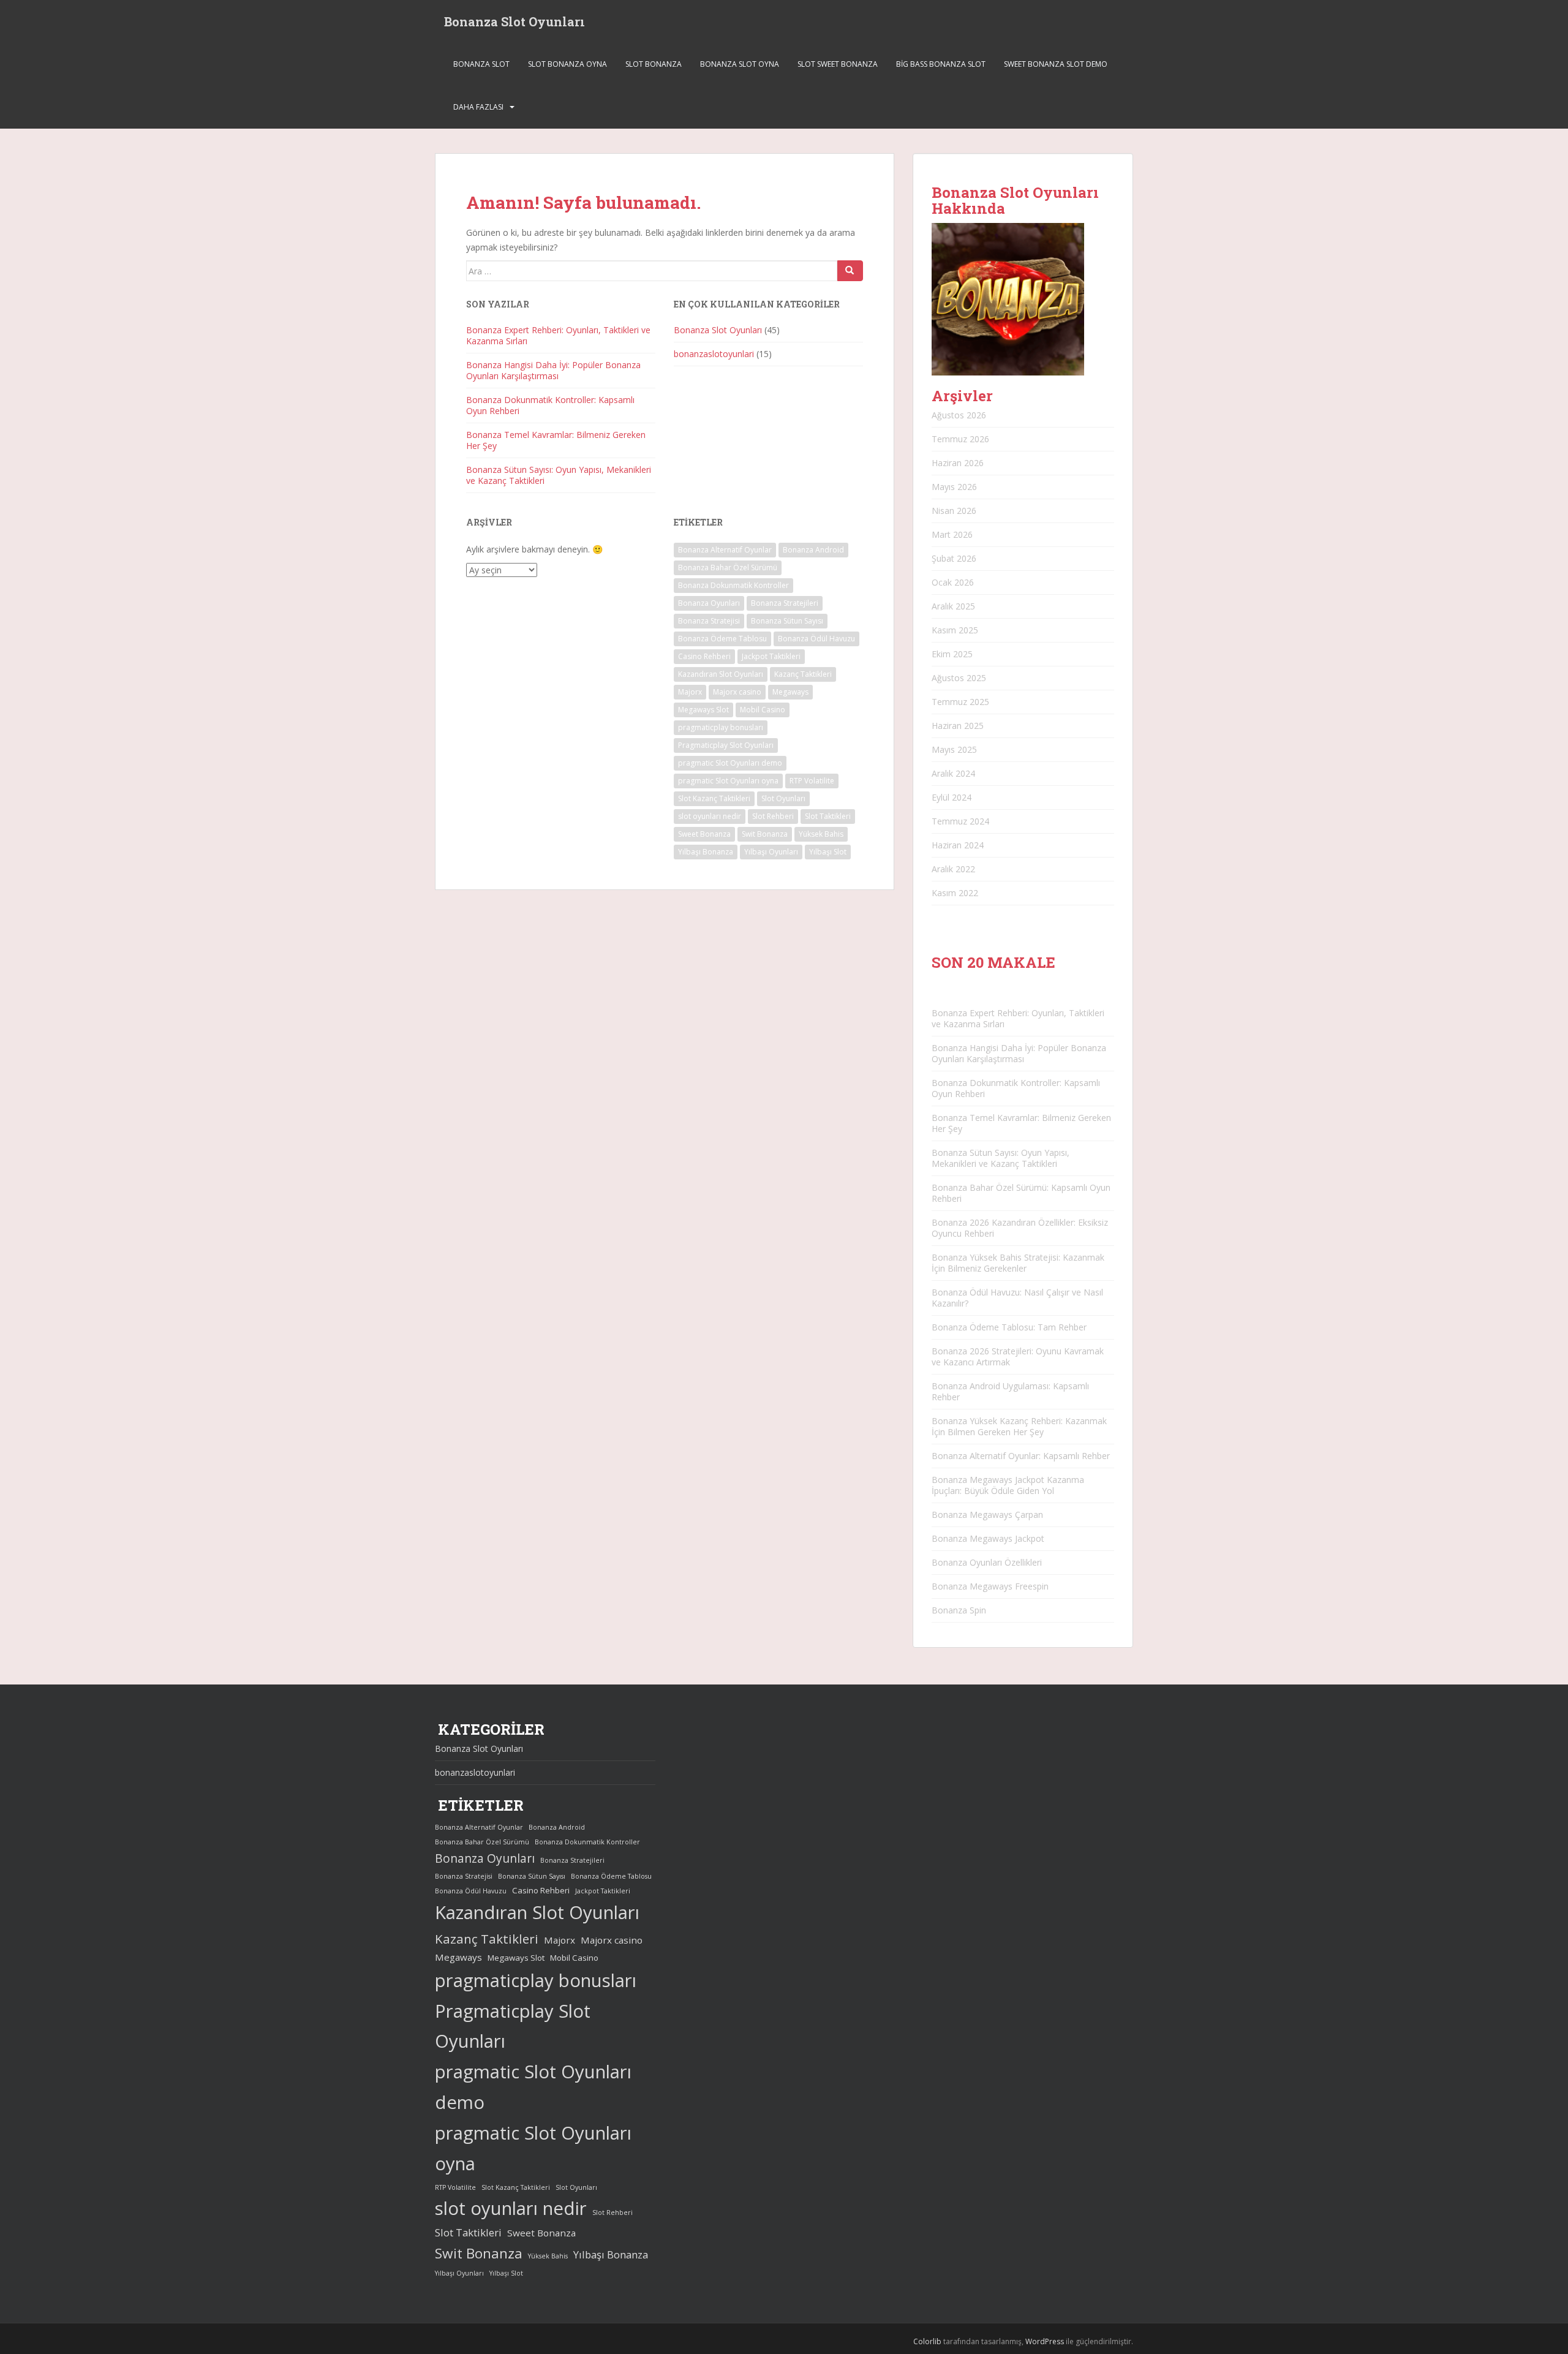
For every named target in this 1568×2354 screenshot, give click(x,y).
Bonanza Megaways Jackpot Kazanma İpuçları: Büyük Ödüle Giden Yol (1008, 1485)
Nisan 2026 (954, 511)
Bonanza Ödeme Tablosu (722, 639)
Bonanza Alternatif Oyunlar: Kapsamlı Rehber (1021, 1456)
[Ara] (850, 271)
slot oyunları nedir (710, 816)
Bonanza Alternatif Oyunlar (725, 550)
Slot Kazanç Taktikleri (714, 798)
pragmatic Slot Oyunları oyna (728, 781)
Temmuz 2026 (960, 439)
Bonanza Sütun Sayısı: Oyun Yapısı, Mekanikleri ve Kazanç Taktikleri (559, 475)
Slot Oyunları (783, 798)
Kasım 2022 (955, 893)
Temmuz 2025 (960, 702)
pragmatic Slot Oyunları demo (730, 763)
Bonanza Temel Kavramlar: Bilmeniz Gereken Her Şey (556, 440)
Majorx (690, 692)
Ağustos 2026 (959, 415)
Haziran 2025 (958, 726)
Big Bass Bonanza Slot (941, 64)
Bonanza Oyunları (709, 603)
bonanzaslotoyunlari (714, 354)
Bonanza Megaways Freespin (990, 1586)
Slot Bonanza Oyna (567, 64)
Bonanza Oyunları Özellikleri (987, 1562)
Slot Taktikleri (828, 816)
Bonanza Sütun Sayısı (787, 621)
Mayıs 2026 (954, 487)
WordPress (1045, 2341)
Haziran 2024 (958, 845)
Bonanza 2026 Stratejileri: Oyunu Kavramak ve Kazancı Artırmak (1018, 1356)
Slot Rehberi (773, 816)
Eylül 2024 (952, 797)
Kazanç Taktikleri (803, 674)
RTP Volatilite (812, 781)
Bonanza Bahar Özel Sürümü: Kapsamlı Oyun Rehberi (1021, 1193)
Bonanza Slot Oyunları (514, 21)
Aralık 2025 (953, 606)
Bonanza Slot (481, 64)
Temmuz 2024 (960, 821)
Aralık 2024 (953, 773)
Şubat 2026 (954, 558)
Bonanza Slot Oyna (740, 64)
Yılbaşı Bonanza (706, 852)
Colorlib (927, 2341)
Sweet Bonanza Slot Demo (1056, 64)
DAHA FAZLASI (478, 107)
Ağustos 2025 (959, 678)
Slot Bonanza (654, 64)
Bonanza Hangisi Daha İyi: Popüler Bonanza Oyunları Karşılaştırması (553, 370)
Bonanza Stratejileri (785, 603)
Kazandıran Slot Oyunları (721, 674)
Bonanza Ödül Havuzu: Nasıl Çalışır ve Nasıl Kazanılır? (1017, 1298)
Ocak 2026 (953, 582)
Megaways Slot (703, 710)
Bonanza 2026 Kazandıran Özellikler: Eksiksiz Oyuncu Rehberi (1020, 1228)
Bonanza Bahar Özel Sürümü (728, 568)
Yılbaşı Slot (828, 852)
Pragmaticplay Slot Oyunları (726, 745)
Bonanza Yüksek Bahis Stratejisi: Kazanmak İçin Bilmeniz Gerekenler (1018, 1263)
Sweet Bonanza (704, 834)
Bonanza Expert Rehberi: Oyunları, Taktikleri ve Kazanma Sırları (558, 335)
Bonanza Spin (959, 1610)
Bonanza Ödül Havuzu (816, 639)
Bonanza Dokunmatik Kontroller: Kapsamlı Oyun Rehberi (550, 405)
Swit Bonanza (765, 834)
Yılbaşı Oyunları (771, 852)
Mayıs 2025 (954, 749)
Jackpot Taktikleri (771, 656)
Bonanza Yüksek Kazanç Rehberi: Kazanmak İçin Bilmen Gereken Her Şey (1019, 1426)
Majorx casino (737, 692)
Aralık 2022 (953, 869)
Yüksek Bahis (821, 834)
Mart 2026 (952, 534)
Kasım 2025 (955, 630)
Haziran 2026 (958, 463)
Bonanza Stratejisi (709, 621)
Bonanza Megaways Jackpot (988, 1538)
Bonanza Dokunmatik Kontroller (733, 585)
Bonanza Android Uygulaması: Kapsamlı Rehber (1010, 1391)
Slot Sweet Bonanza (838, 64)
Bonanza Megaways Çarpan (987, 1515)
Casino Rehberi (704, 656)
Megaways (790, 692)
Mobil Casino (763, 710)
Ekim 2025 (952, 654)
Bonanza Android (813, 550)
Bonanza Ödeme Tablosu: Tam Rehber (1009, 1327)
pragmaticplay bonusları (721, 727)
